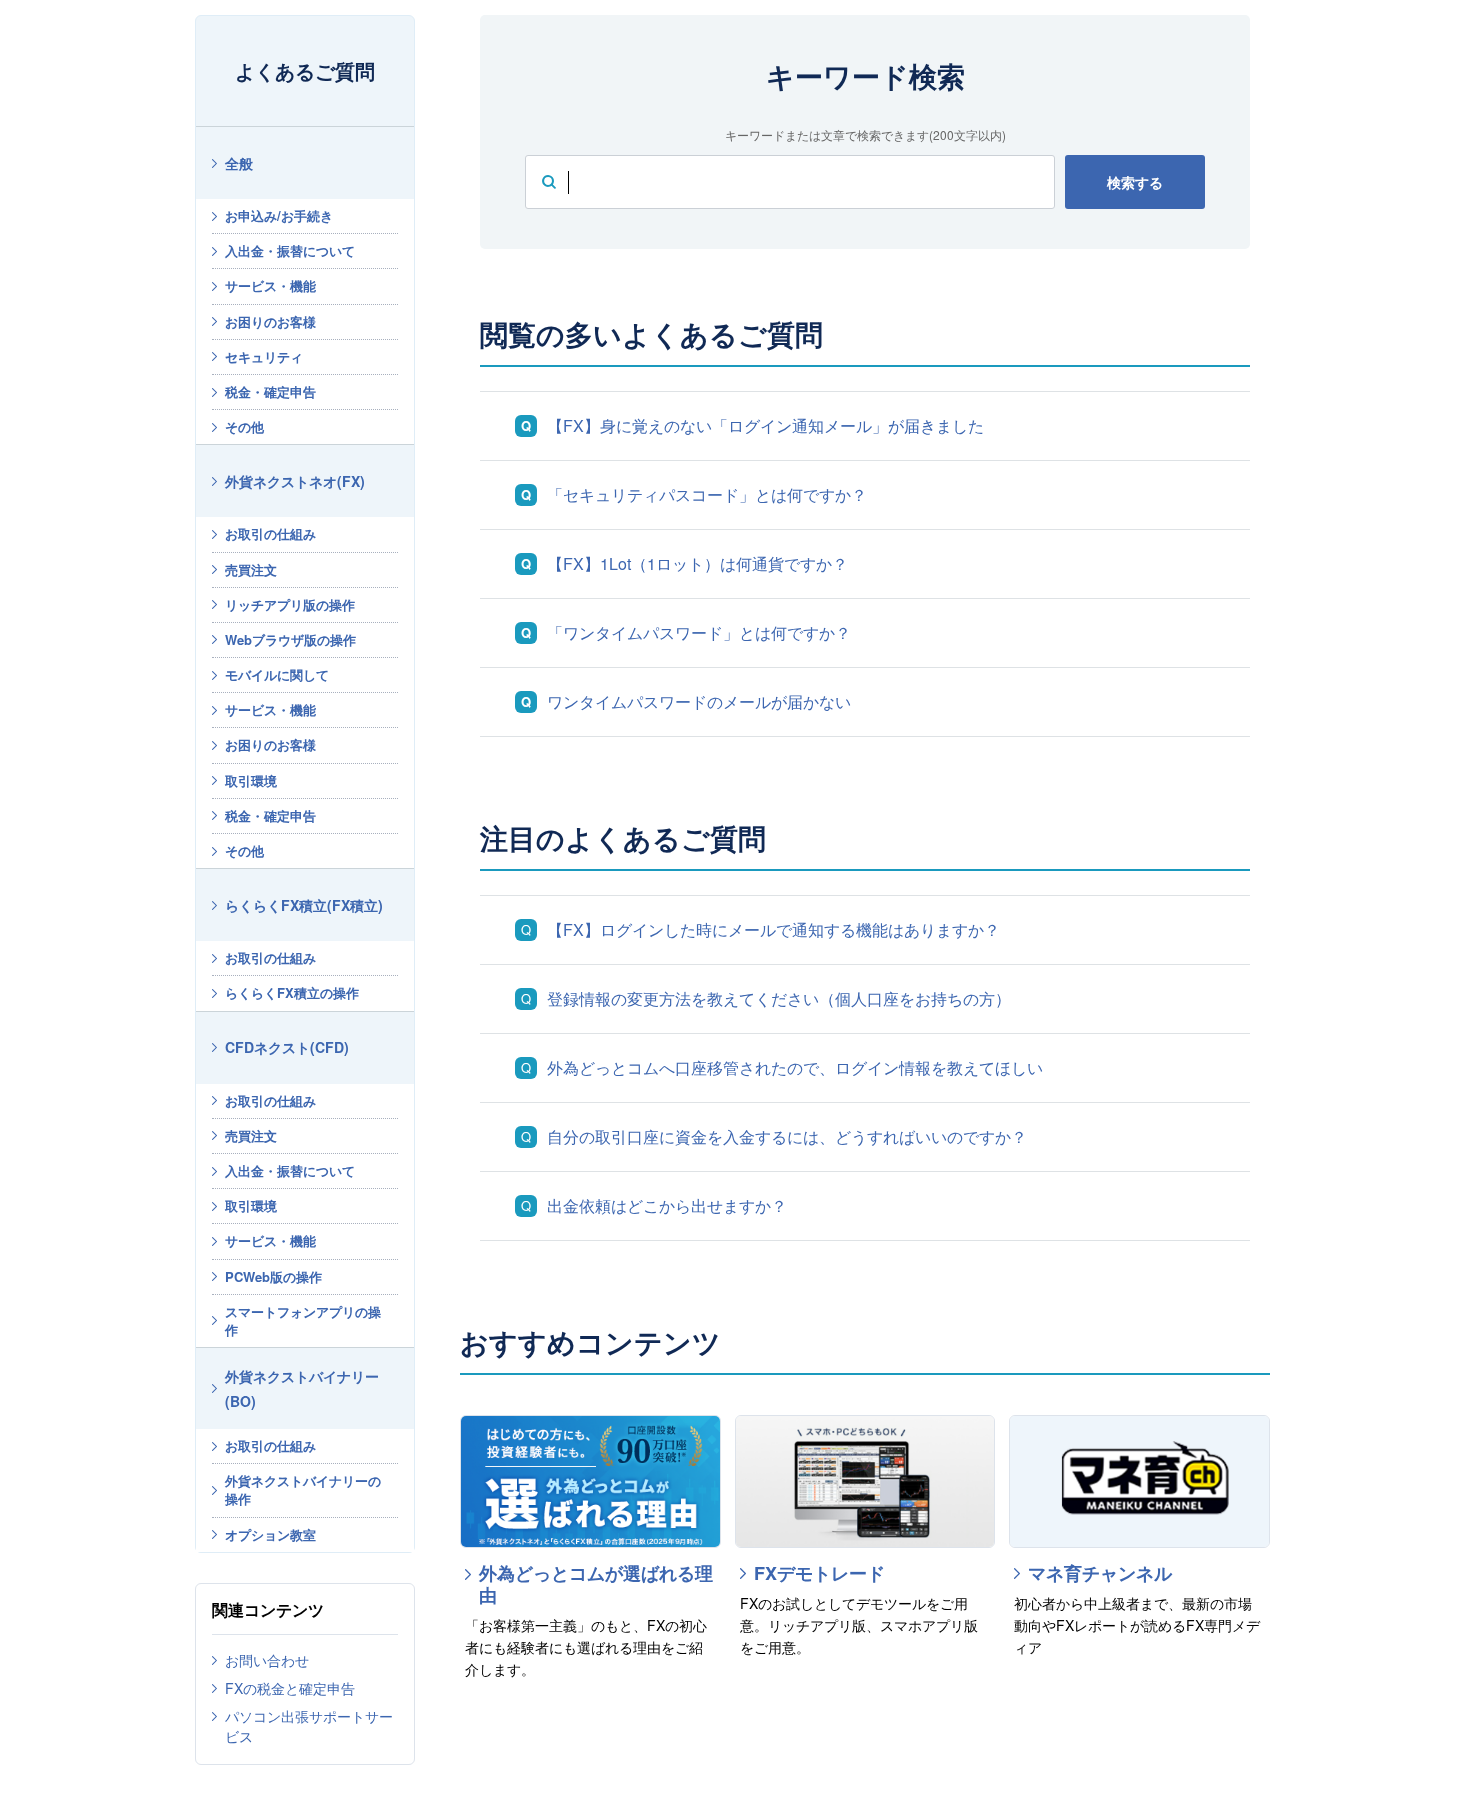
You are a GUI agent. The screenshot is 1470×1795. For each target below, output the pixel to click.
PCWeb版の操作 (273, 1276)
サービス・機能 (270, 285)
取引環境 (251, 780)
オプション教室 (270, 1534)
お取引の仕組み (270, 533)
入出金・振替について (290, 250)
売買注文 (251, 569)
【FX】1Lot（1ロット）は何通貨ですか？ (697, 563)
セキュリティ (264, 356)
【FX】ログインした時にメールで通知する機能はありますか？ (773, 929)
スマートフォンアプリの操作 (303, 1320)
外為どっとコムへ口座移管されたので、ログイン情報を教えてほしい (795, 1067)
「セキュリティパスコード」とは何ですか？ (707, 494)
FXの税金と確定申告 (290, 1688)
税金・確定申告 (270, 391)
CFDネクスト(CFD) (287, 1047)
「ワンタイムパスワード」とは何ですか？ (699, 632)
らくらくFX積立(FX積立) (304, 905)
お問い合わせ (267, 1660)
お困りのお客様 (270, 321)
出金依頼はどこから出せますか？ (667, 1205)
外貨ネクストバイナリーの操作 (303, 1489)
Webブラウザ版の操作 (290, 639)
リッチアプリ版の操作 (290, 604)
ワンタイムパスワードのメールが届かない (699, 701)
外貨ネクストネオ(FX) (295, 481)
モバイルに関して (277, 674)
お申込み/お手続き (279, 215)
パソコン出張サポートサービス (309, 1726)
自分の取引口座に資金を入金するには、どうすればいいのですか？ (787, 1136)
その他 (244, 426)
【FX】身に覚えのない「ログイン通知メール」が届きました (765, 425)
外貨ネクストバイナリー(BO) (302, 1388)
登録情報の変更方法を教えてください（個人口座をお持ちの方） (779, 998)
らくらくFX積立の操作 (292, 992)
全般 (239, 163)
